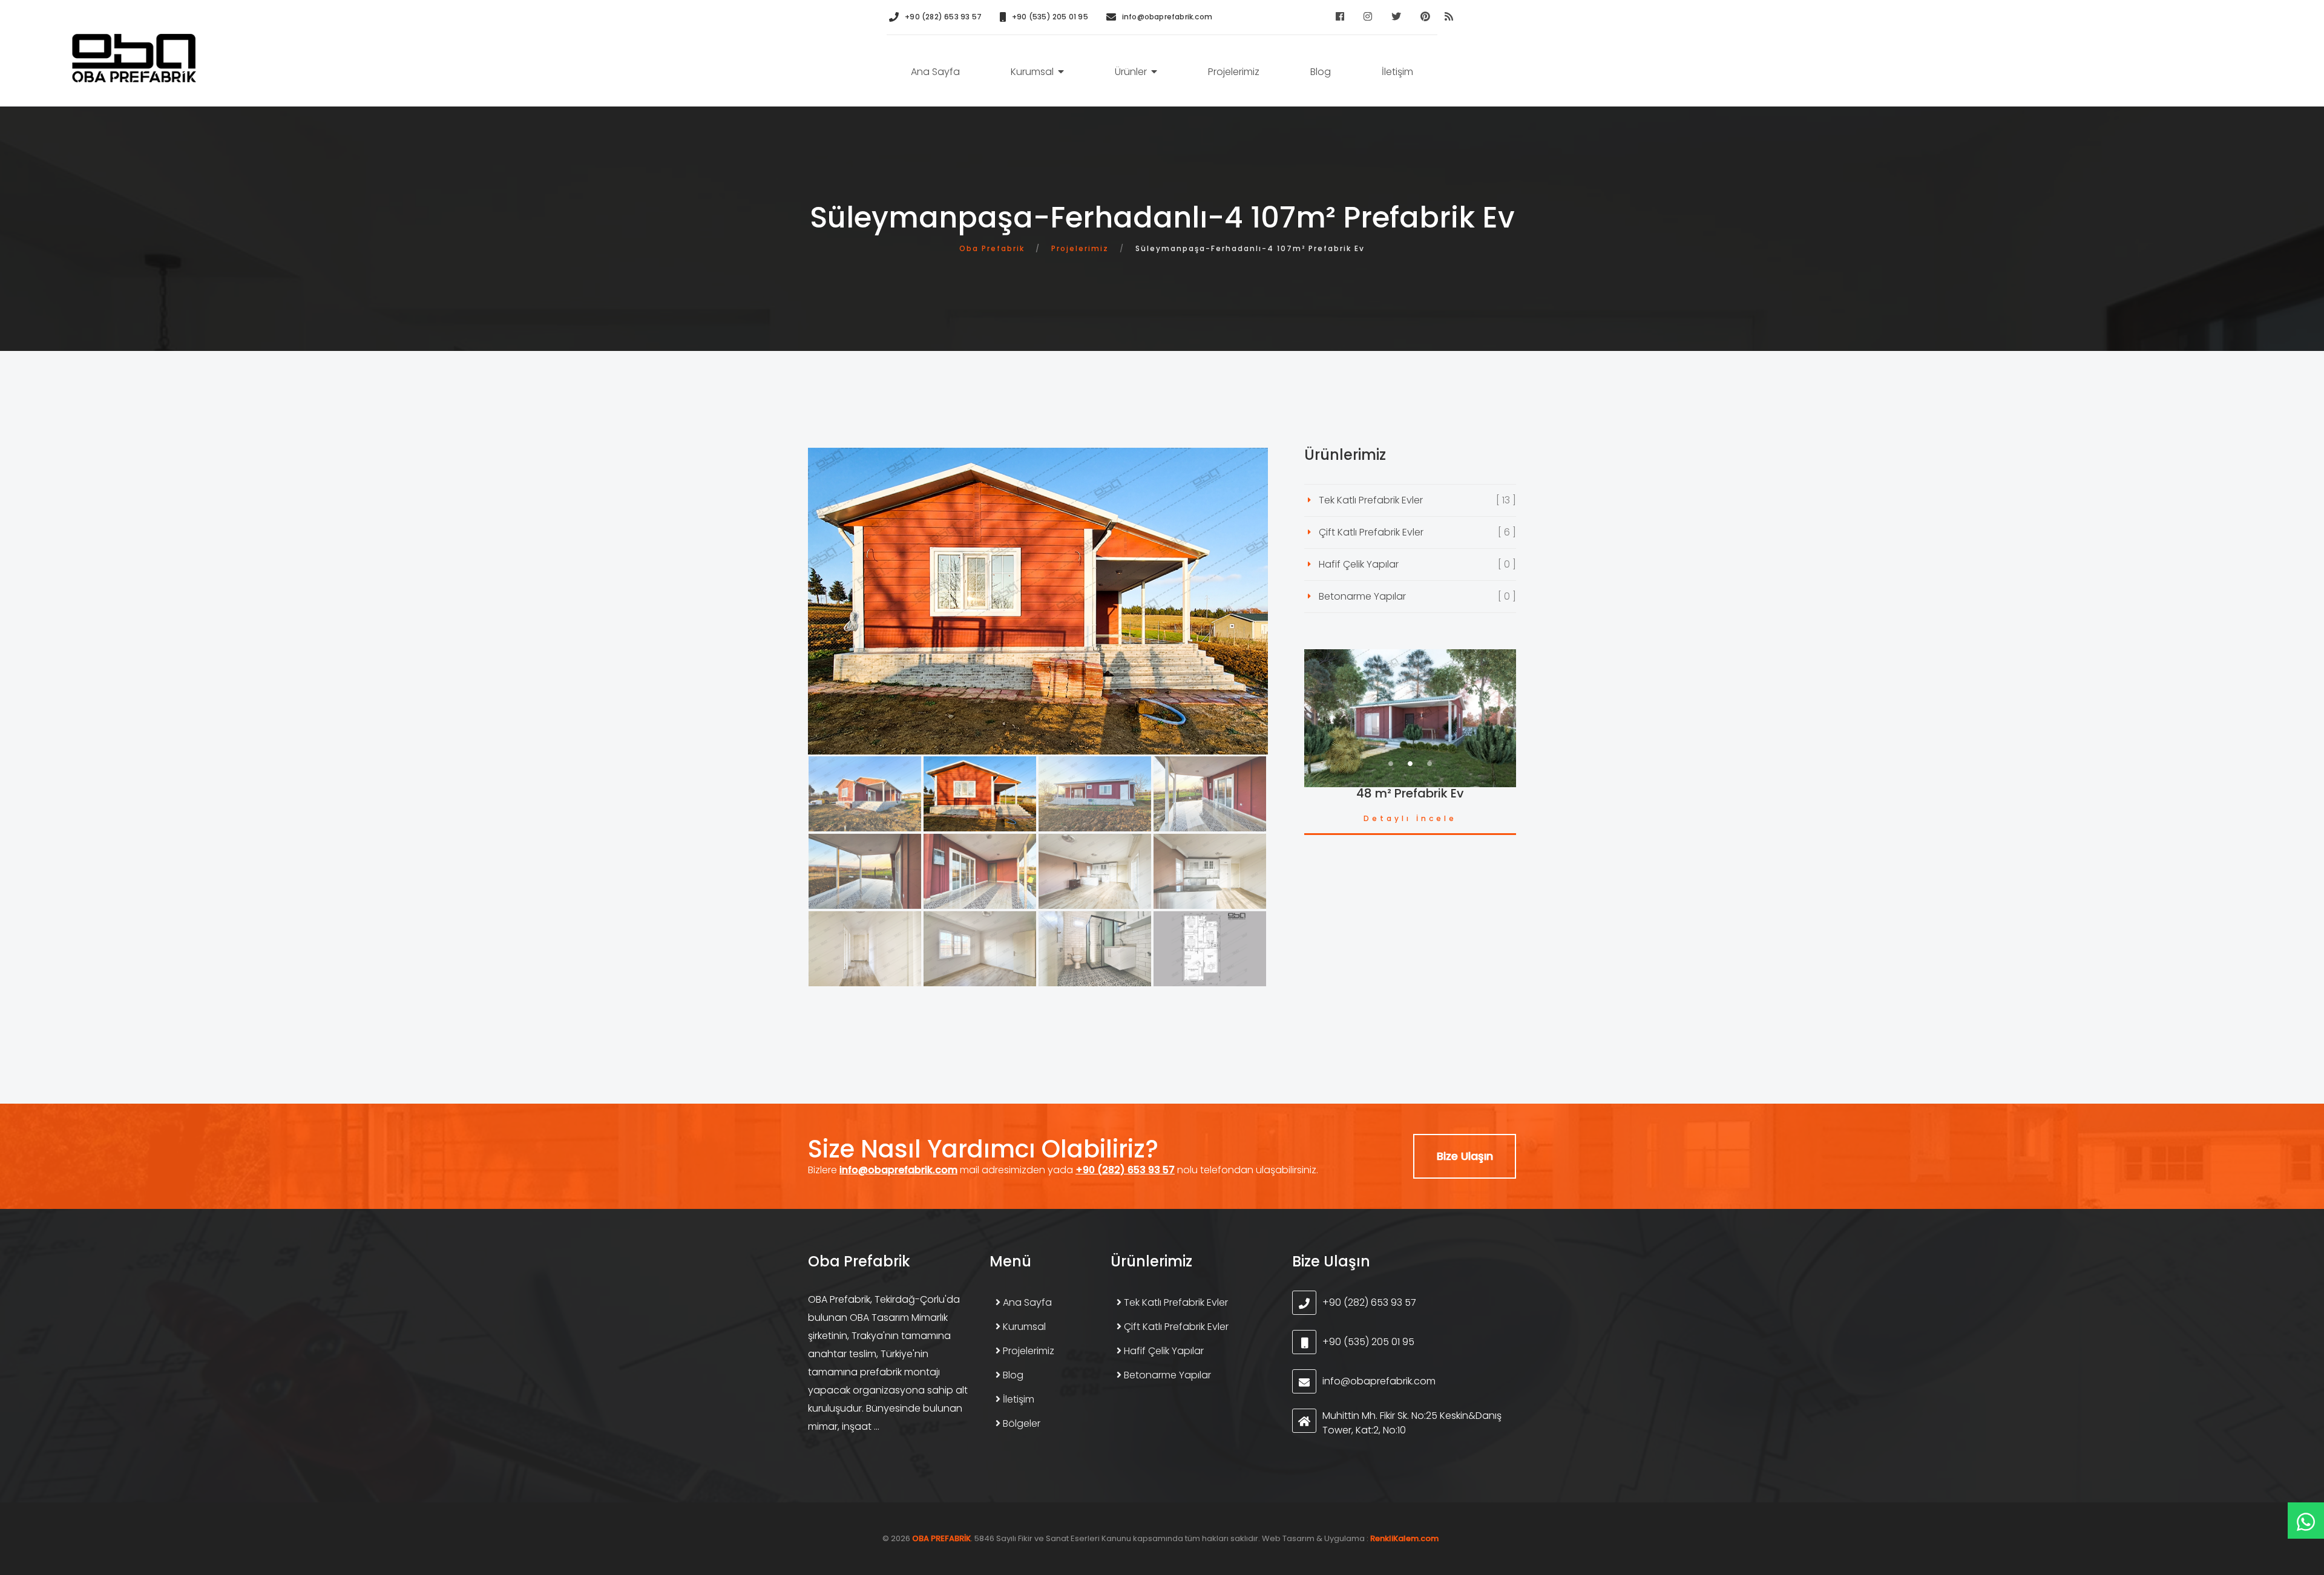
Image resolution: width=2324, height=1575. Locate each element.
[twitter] (1396, 16)
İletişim (1397, 72)
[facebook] (1340, 16)
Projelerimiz (1234, 72)
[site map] (1449, 16)
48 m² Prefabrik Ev (1410, 793)
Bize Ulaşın (1465, 1156)
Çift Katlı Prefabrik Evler (1371, 532)
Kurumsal (1032, 72)
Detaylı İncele (1410, 818)
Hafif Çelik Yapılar (1359, 564)
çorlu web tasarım (1406, 1538)
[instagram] (1368, 16)
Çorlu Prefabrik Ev (134, 58)
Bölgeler (1020, 1423)
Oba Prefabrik (992, 248)
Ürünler (1131, 72)
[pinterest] (1425, 16)
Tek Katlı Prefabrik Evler (1371, 500)
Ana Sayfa (935, 72)
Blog (1321, 72)
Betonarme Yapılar (1362, 596)
